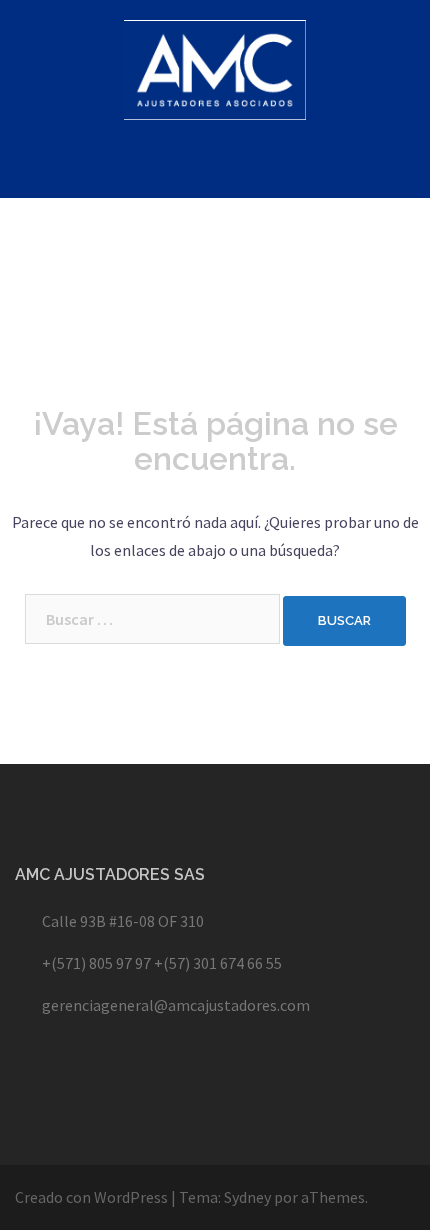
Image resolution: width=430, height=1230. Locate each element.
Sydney (247, 1197)
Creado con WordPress (91, 1197)
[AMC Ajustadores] (215, 75)
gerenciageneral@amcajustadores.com (176, 1005)
